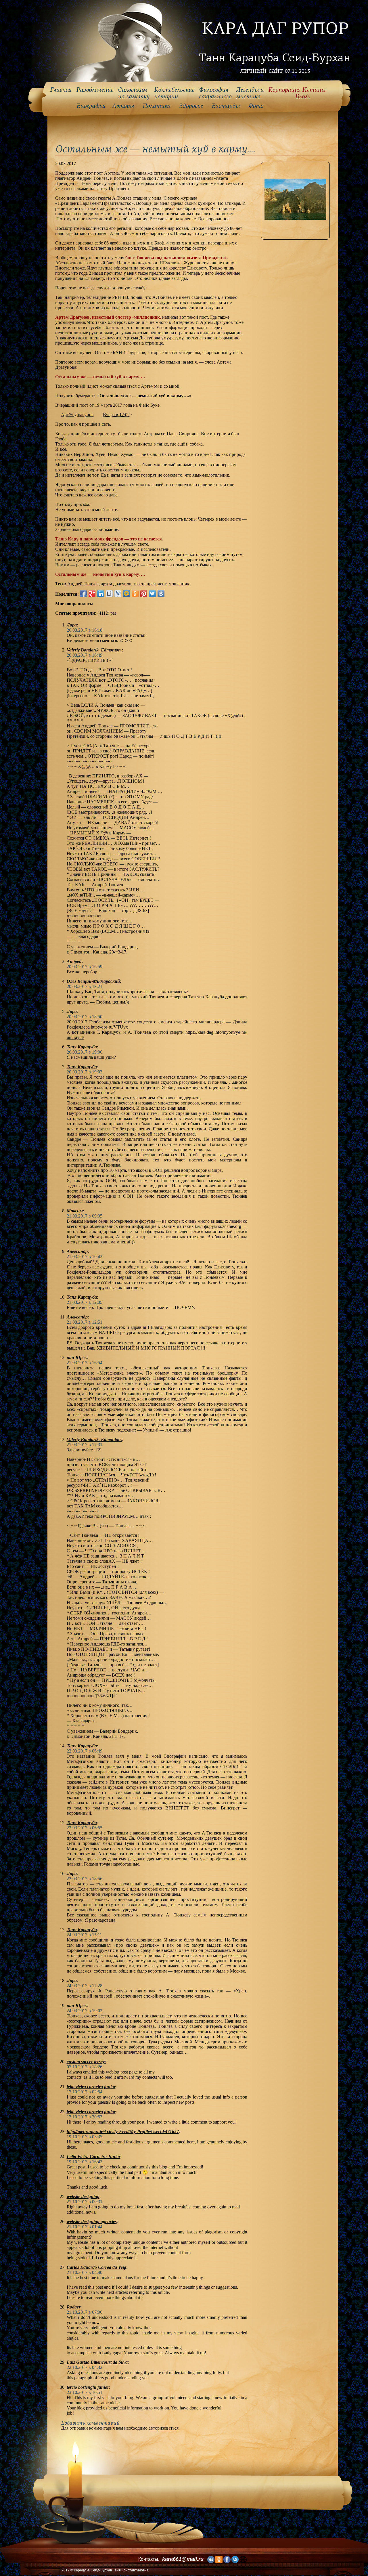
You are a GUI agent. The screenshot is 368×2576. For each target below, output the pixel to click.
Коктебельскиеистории (174, 93)
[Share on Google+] (92, 594)
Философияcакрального (215, 93)
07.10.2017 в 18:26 (85, 2067)
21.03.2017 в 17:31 (85, 1445)
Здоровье (191, 106)
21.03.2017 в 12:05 (85, 1302)
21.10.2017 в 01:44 (85, 2227)
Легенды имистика (250, 93)
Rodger (74, 2307)
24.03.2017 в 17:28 (85, 1986)
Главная (61, 90)
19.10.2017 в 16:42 (85, 2162)
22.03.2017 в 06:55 (85, 1828)
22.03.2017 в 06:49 (85, 1751)
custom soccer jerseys (87, 2062)
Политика (157, 106)
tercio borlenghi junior (88, 2387)
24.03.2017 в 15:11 (84, 1935)
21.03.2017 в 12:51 (85, 1322)
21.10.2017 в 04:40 (85, 2272)
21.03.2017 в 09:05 (85, 1216)
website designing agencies (92, 2221)
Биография (91, 106)
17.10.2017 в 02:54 (85, 2092)
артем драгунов (116, 584)
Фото (256, 106)
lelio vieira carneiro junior (91, 2087)
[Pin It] (144, 594)
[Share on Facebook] (83, 594)
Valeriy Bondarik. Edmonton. (94, 650)
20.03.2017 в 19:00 (85, 1052)
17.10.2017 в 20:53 (85, 2117)
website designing (83, 2196)
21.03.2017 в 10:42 (85, 1257)
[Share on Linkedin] (101, 594)
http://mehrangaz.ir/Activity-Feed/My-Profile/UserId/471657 (123, 2131)
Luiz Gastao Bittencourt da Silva (97, 2362)
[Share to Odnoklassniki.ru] (135, 594)
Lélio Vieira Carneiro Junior (94, 2156)
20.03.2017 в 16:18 (85, 630)
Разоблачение (95, 90)
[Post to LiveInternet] (109, 594)
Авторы (123, 106)
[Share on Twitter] (152, 594)
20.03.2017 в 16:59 (85, 967)
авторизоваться (164, 2428)
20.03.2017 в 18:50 (85, 1017)
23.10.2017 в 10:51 (85, 2392)
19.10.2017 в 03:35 (85, 2137)
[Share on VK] (161, 594)
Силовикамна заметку (134, 93)
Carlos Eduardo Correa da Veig (96, 2267)
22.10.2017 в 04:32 (85, 2367)
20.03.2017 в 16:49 (85, 655)
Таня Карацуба (82, 1047)
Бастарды (226, 106)
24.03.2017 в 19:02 (85, 2011)
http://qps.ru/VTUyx (109, 1027)
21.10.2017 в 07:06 (85, 2312)
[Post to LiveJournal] (118, 594)
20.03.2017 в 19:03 (85, 1072)
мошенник (179, 584)
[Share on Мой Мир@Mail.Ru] (126, 594)
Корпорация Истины (297, 93)
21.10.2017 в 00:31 (85, 2202)
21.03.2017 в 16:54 (85, 1363)
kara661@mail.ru (183, 2559)
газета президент (150, 584)
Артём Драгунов (77, 415)
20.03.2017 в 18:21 (85, 986)
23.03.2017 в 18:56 (85, 1879)
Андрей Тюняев (83, 584)
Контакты (148, 2559)
